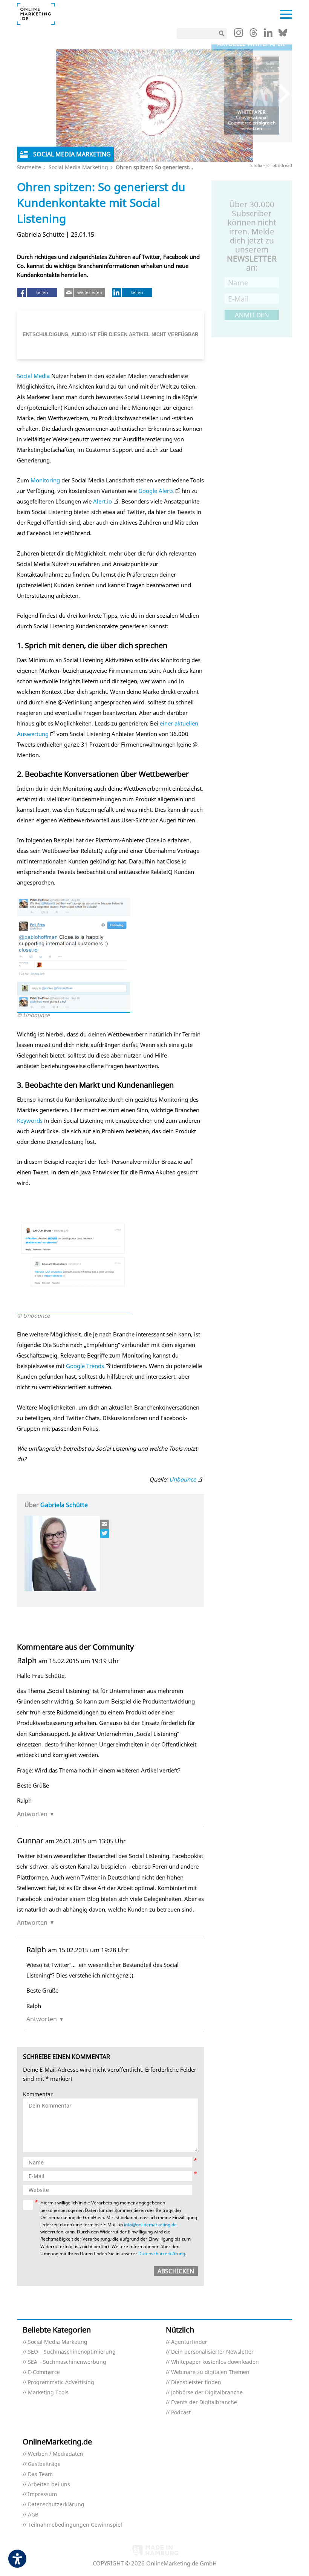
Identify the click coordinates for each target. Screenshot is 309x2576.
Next (281, 94)
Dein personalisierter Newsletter (212, 2352)
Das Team (40, 2474)
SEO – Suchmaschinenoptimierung (72, 2352)
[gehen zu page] (73, 1008)
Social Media (33, 376)
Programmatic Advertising (61, 2382)
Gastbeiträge (44, 2464)
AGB (33, 2515)
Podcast (181, 2413)
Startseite (29, 167)
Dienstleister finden (196, 2382)
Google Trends (85, 1366)
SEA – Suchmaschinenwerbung (67, 2362)
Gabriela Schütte (64, 1505)
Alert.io (102, 501)
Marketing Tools (48, 2393)
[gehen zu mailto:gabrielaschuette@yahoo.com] (105, 1524)
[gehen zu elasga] (105, 1533)
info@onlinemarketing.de (150, 2225)
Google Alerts (156, 491)
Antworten (32, 1814)
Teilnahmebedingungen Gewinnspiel (75, 2525)
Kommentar (38, 2095)
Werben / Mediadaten (56, 2454)
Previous (223, 94)
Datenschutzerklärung (162, 2254)
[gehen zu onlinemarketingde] (239, 34)
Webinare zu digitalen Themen (210, 2372)
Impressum (42, 2494)
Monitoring (45, 480)
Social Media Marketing (78, 167)
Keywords (30, 1120)
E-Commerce (44, 2372)
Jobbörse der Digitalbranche (207, 2393)
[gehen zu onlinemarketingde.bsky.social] (283, 35)
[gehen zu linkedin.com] (268, 35)
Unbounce (183, 1479)
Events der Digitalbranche (204, 2402)
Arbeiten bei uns (49, 2485)
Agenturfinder (189, 2342)
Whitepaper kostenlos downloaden (215, 2362)
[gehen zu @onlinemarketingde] (253, 35)
